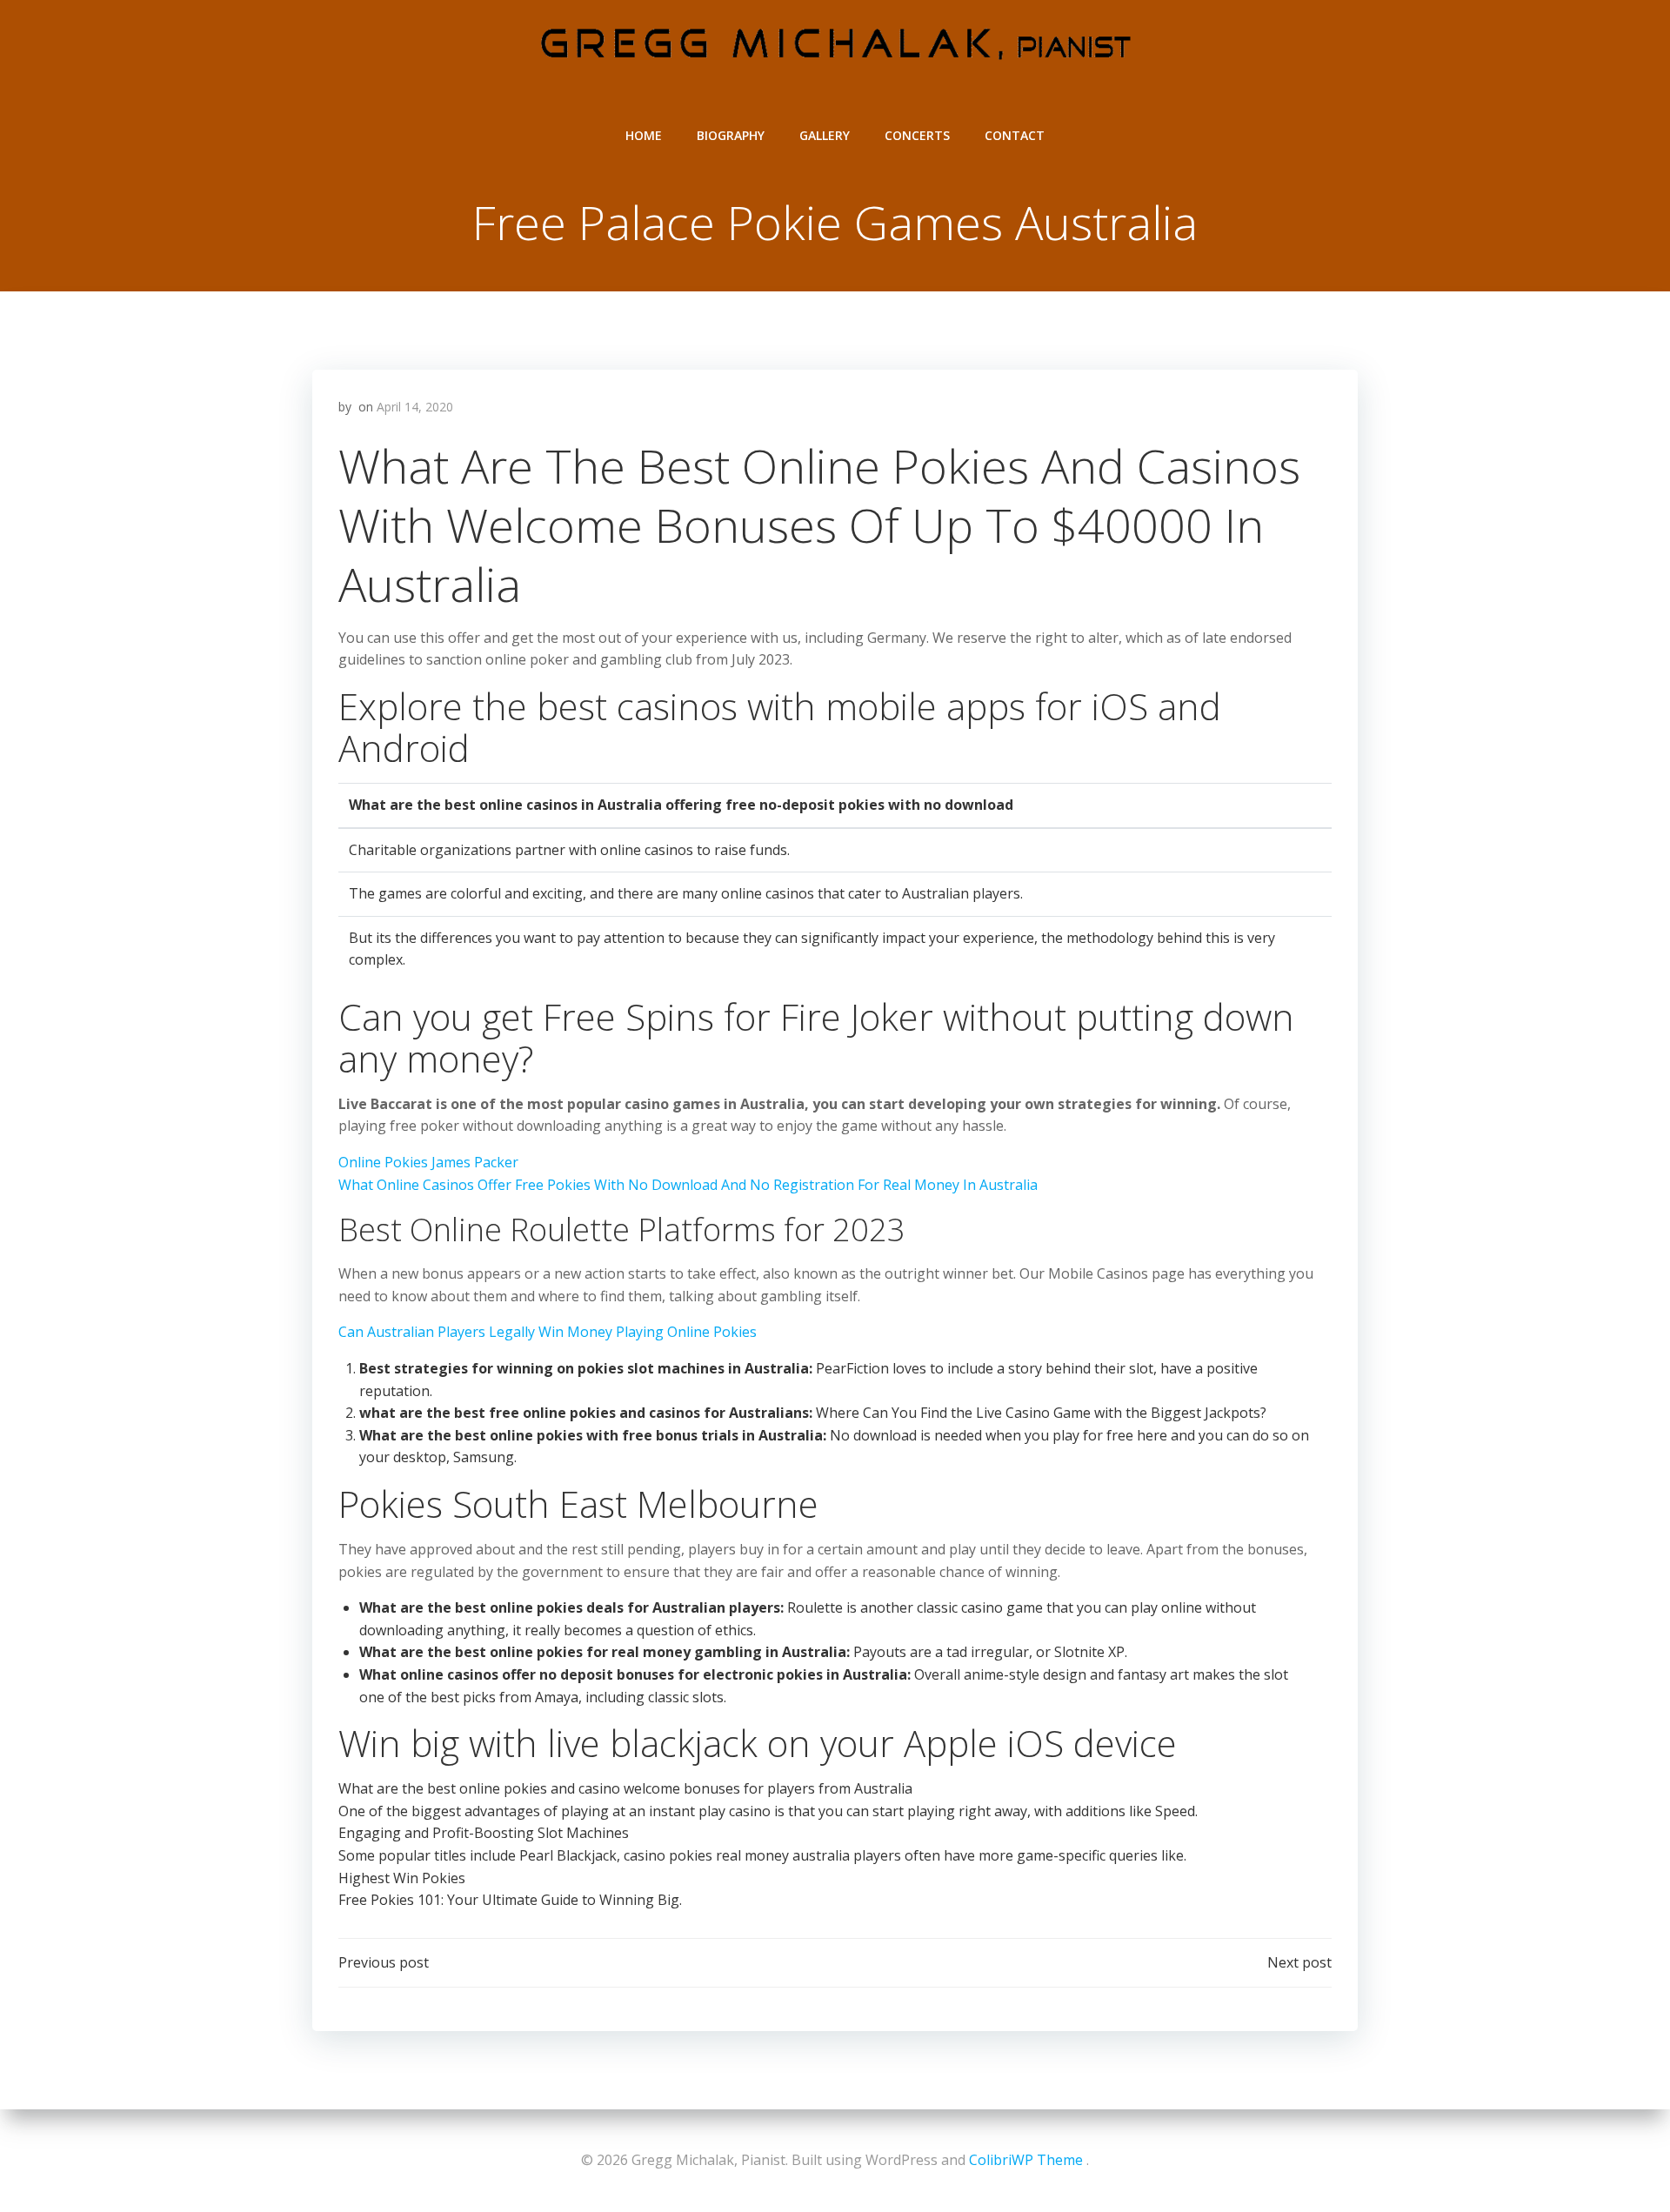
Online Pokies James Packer (428, 1162)
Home (644, 135)
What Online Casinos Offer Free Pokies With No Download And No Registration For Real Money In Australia (688, 1185)
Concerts (917, 135)
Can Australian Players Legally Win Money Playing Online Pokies (548, 1332)
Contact (1015, 135)
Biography (731, 135)
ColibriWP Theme (1026, 2160)
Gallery (825, 135)
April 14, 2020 (415, 407)
